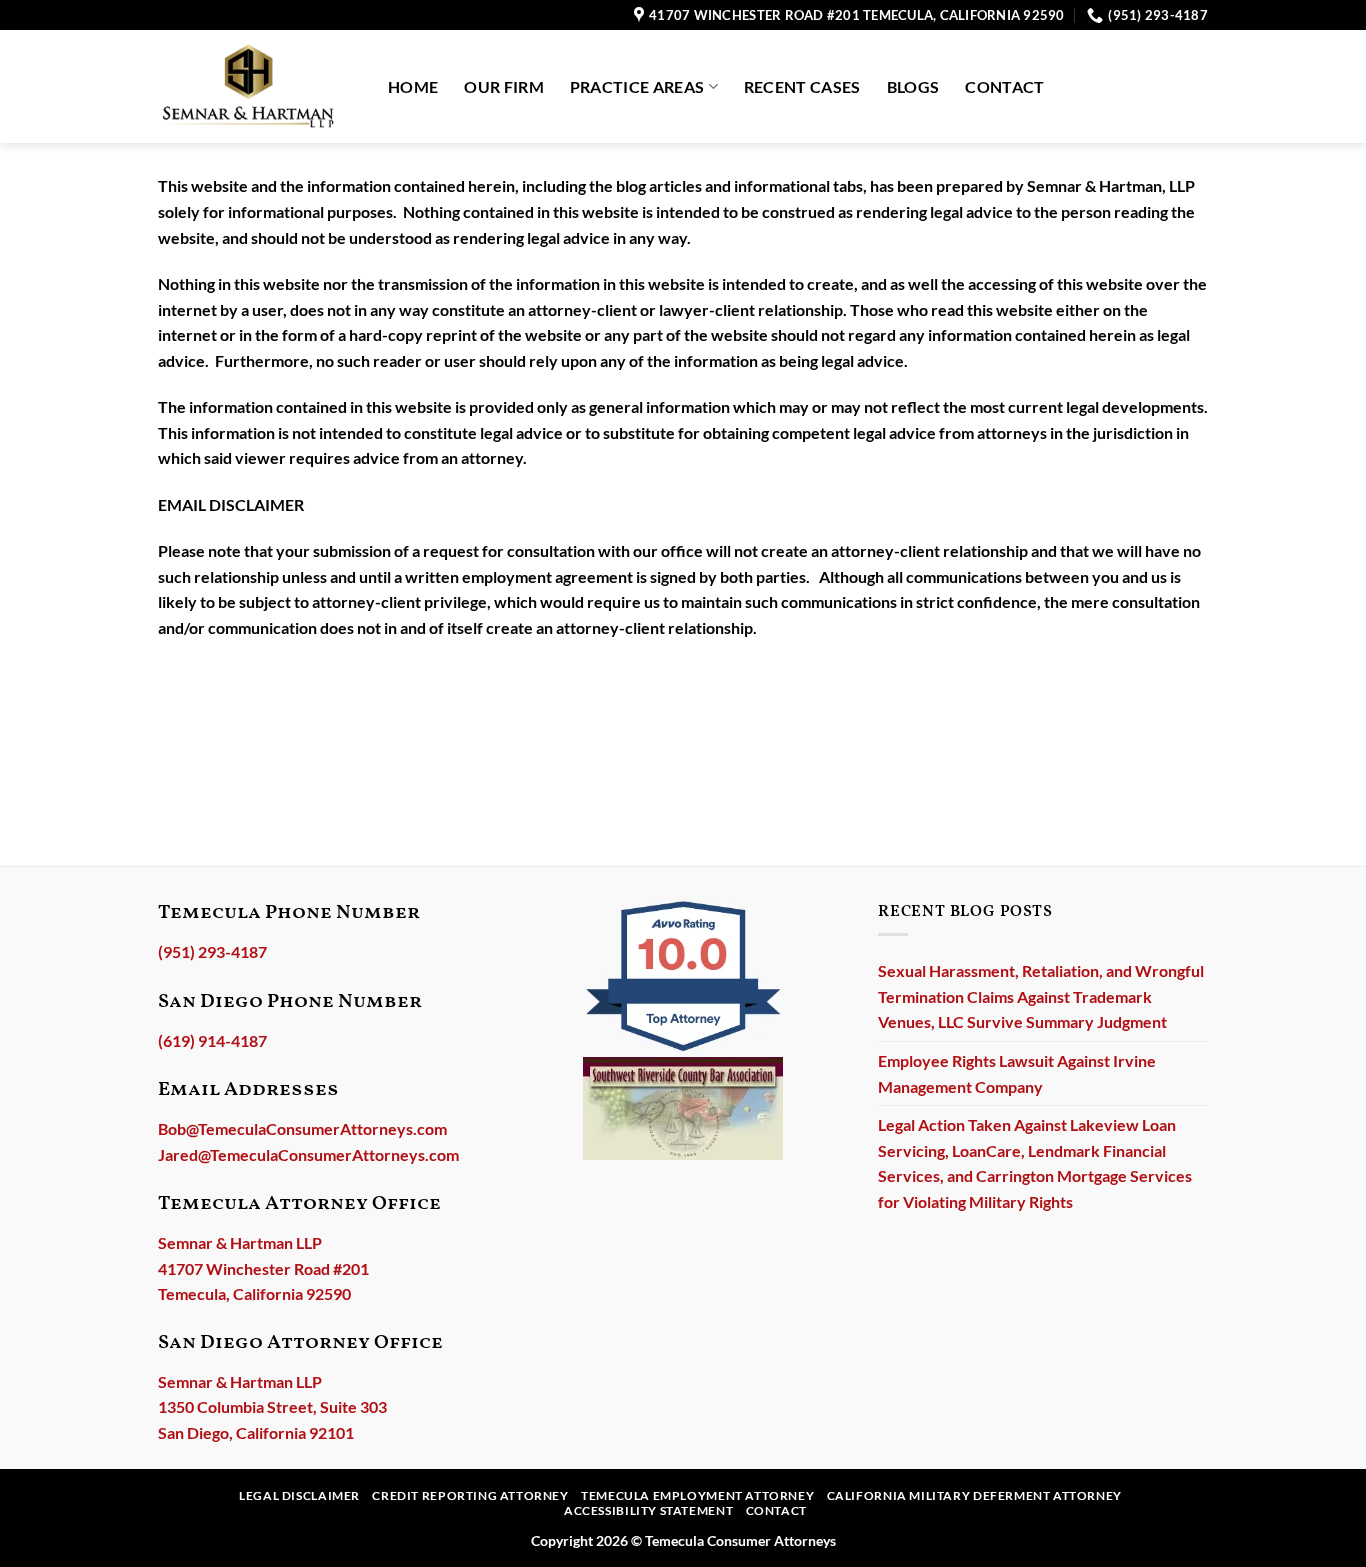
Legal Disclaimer (299, 1495)
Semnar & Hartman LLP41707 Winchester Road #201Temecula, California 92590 (263, 1268)
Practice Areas (637, 86)
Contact (1004, 86)
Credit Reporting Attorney (470, 1495)
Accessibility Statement (648, 1510)
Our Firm (504, 86)
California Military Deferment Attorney (974, 1495)
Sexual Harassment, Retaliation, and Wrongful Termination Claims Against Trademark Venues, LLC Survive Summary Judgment (1041, 996)
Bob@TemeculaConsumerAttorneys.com (302, 1128)
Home (413, 86)
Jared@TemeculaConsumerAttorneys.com (308, 1154)
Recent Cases (802, 86)
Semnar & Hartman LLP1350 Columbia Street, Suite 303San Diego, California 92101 (272, 1407)
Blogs (913, 86)
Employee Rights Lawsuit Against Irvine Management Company (1017, 1073)
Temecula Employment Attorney (697, 1495)
